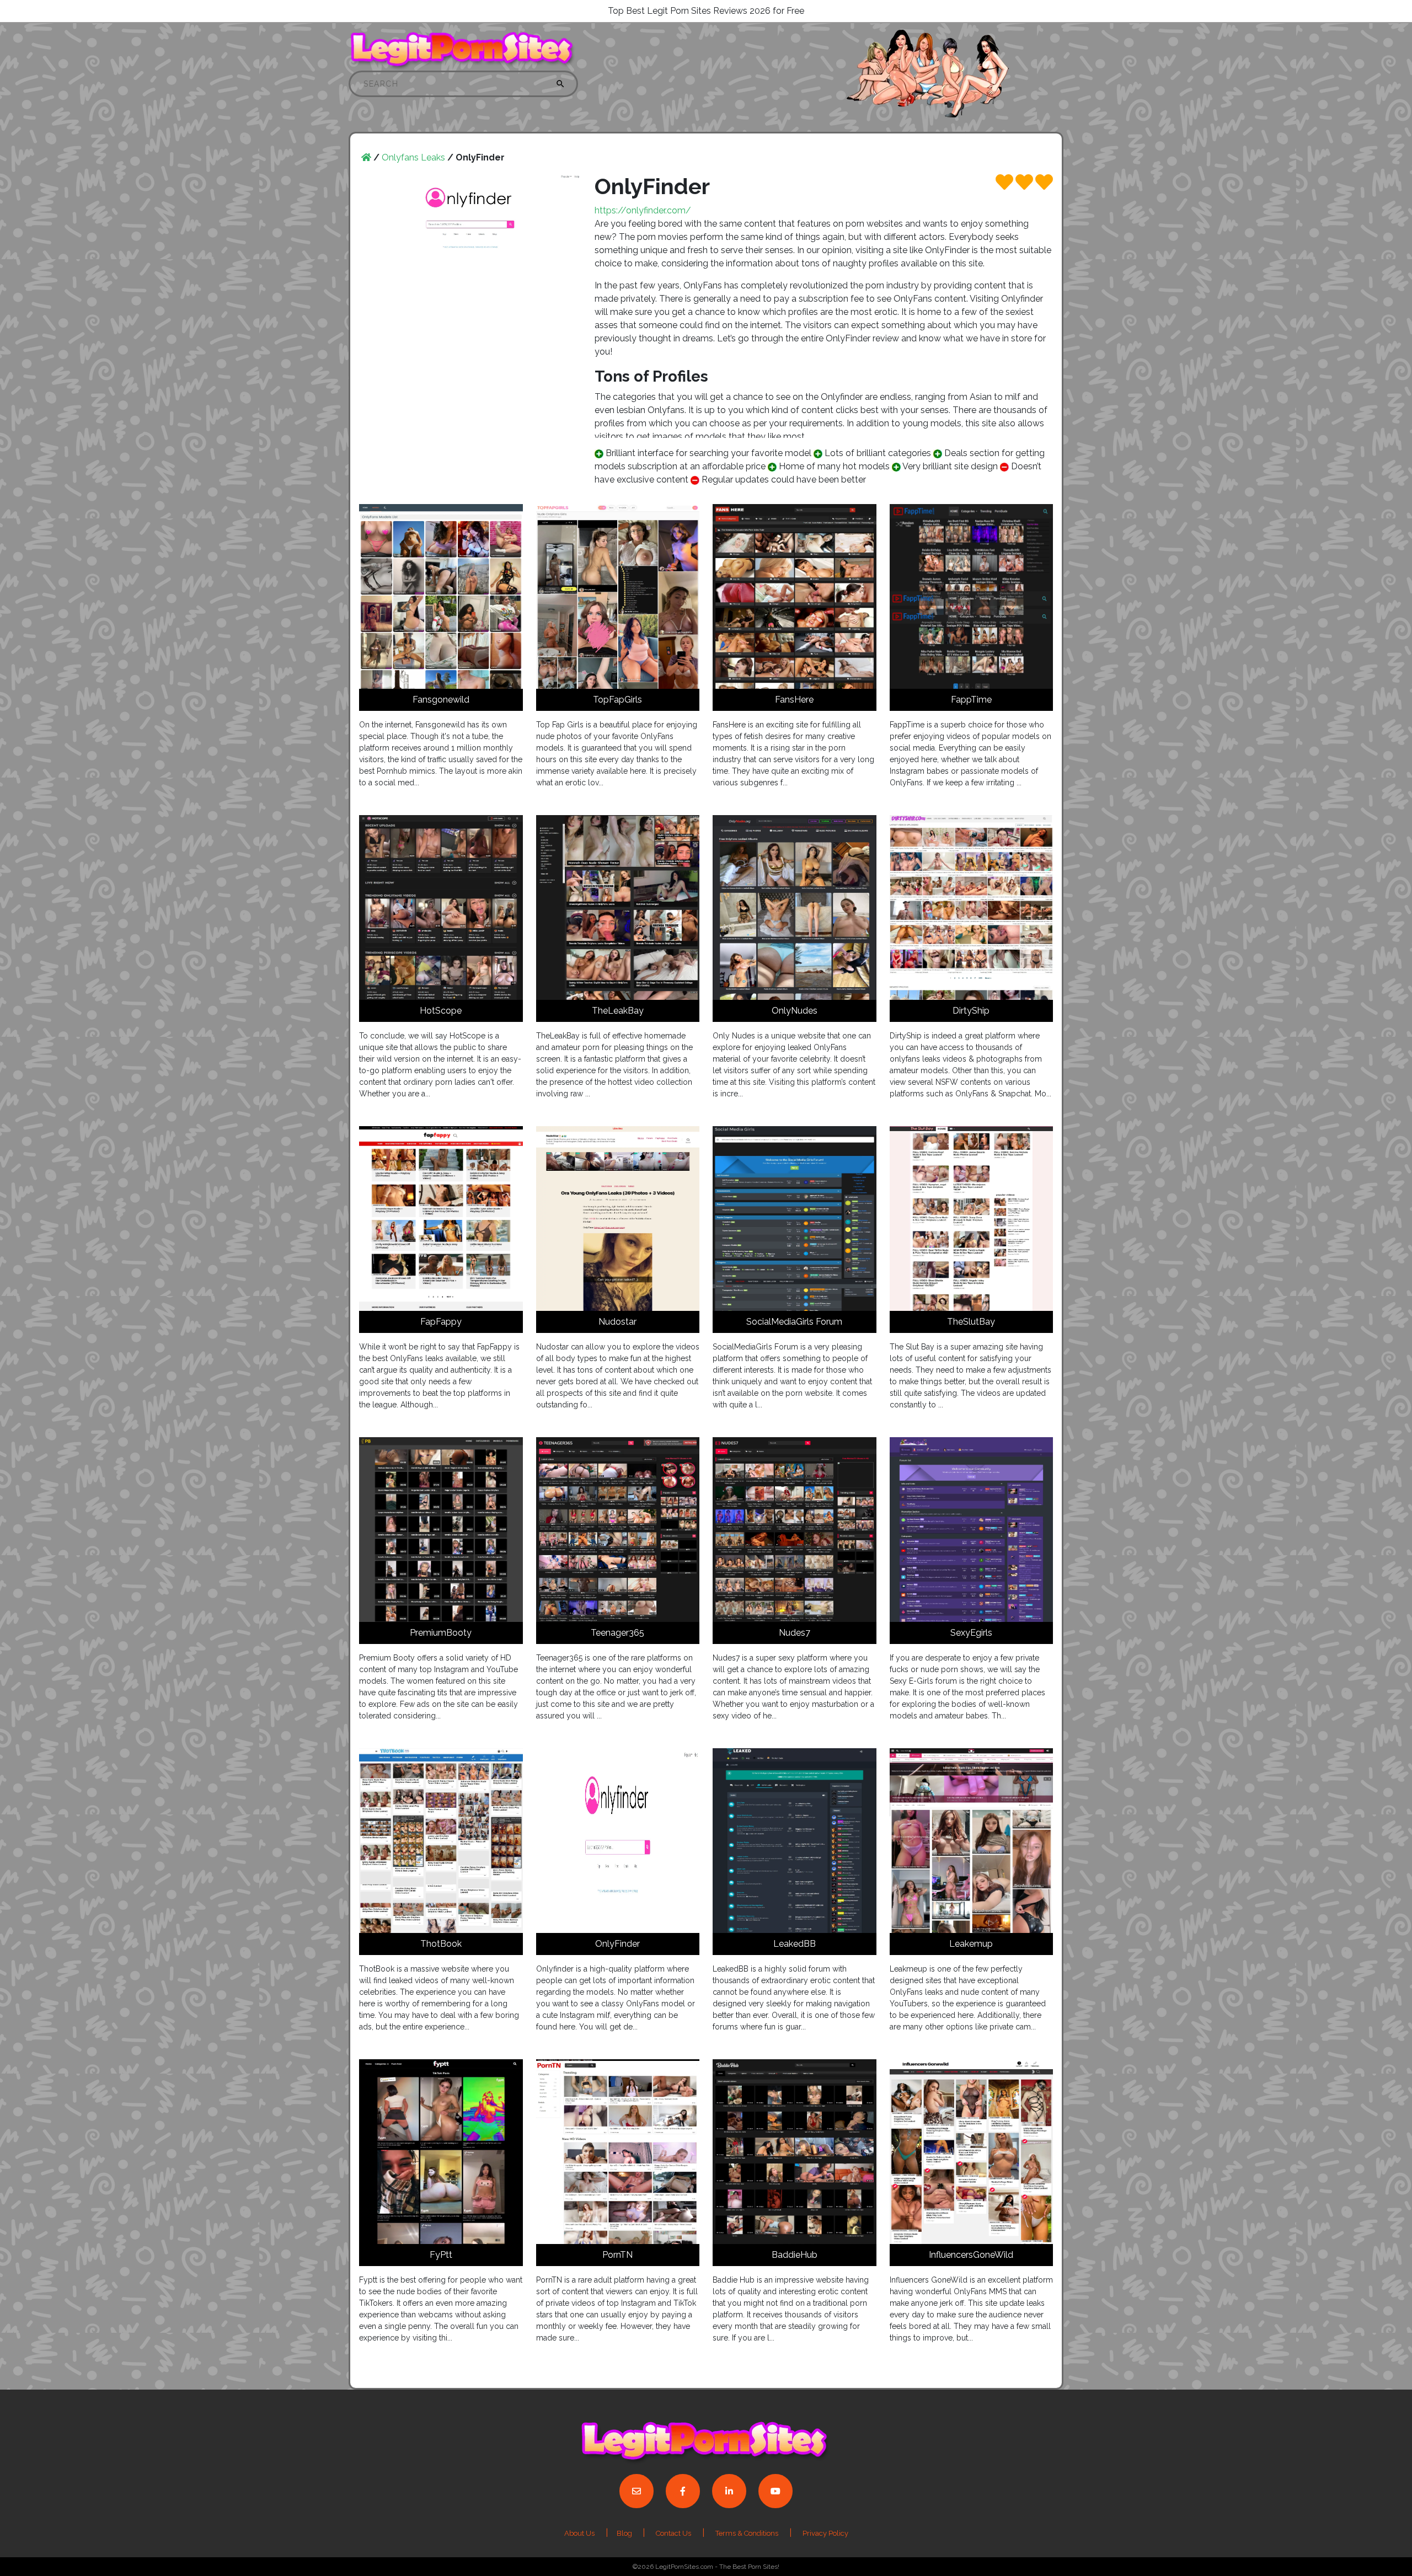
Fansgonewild (441, 700)
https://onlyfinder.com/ (643, 210)
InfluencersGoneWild (971, 2255)
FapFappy (441, 1322)
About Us (579, 2533)
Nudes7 (795, 1633)
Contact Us (673, 2533)
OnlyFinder (617, 1944)
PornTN (617, 2255)
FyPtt (441, 2255)
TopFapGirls (617, 700)
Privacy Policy (825, 2533)
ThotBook (441, 1944)
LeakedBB (795, 1944)
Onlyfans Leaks (413, 157)
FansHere (794, 700)
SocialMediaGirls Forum (794, 1322)
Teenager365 (617, 1633)
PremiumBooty (441, 1633)
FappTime (971, 700)
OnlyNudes (795, 1011)
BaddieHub (795, 2255)
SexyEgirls (971, 1633)
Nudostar (617, 1322)
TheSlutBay (971, 1322)
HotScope (441, 1011)
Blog (625, 2533)
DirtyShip (971, 1011)
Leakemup (971, 1944)
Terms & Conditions (747, 2533)
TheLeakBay (618, 1011)
